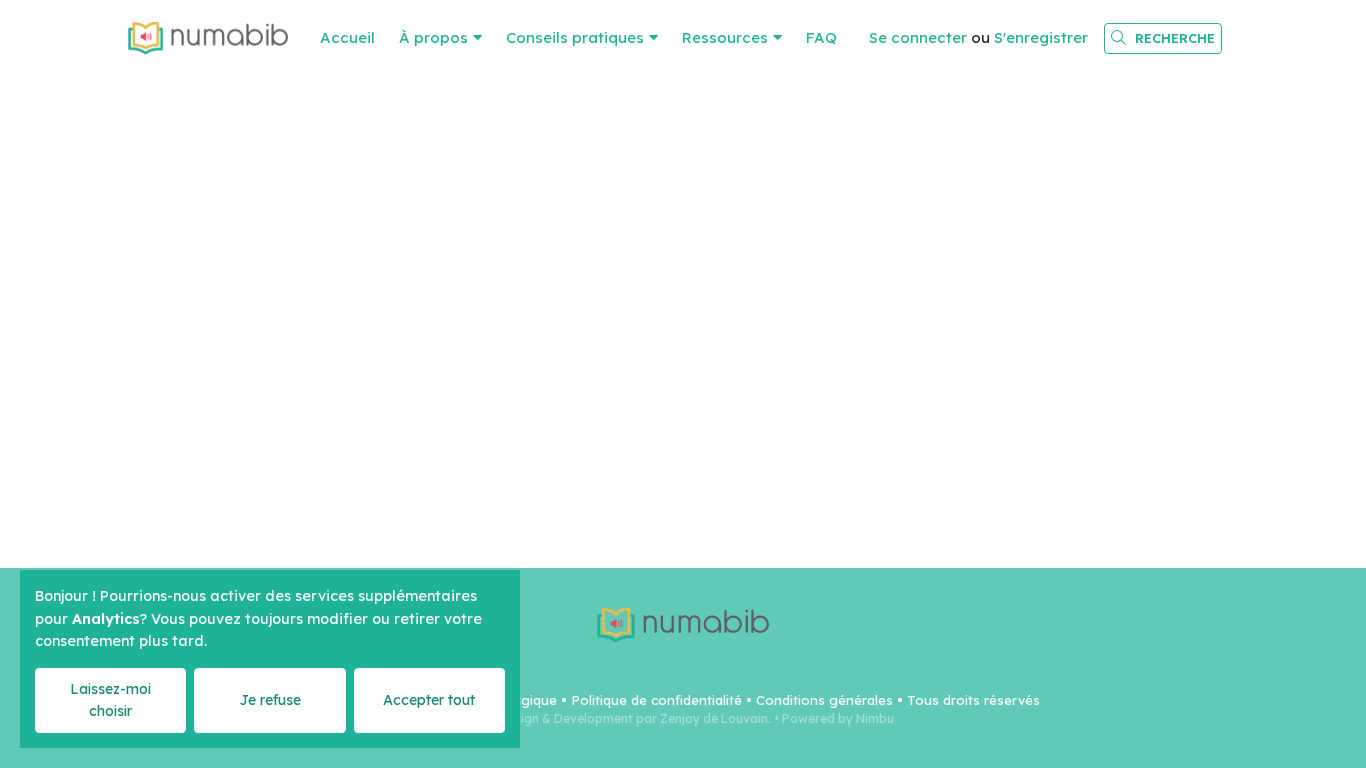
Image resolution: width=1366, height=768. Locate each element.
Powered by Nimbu (838, 718)
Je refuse (270, 700)
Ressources (725, 37)
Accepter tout (429, 700)
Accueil (347, 37)
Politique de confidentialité (656, 700)
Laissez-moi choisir (110, 699)
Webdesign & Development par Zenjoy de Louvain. (622, 718)
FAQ (821, 37)
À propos (433, 37)
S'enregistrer (1041, 37)
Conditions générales (824, 700)
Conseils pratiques (575, 37)
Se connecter (918, 37)
